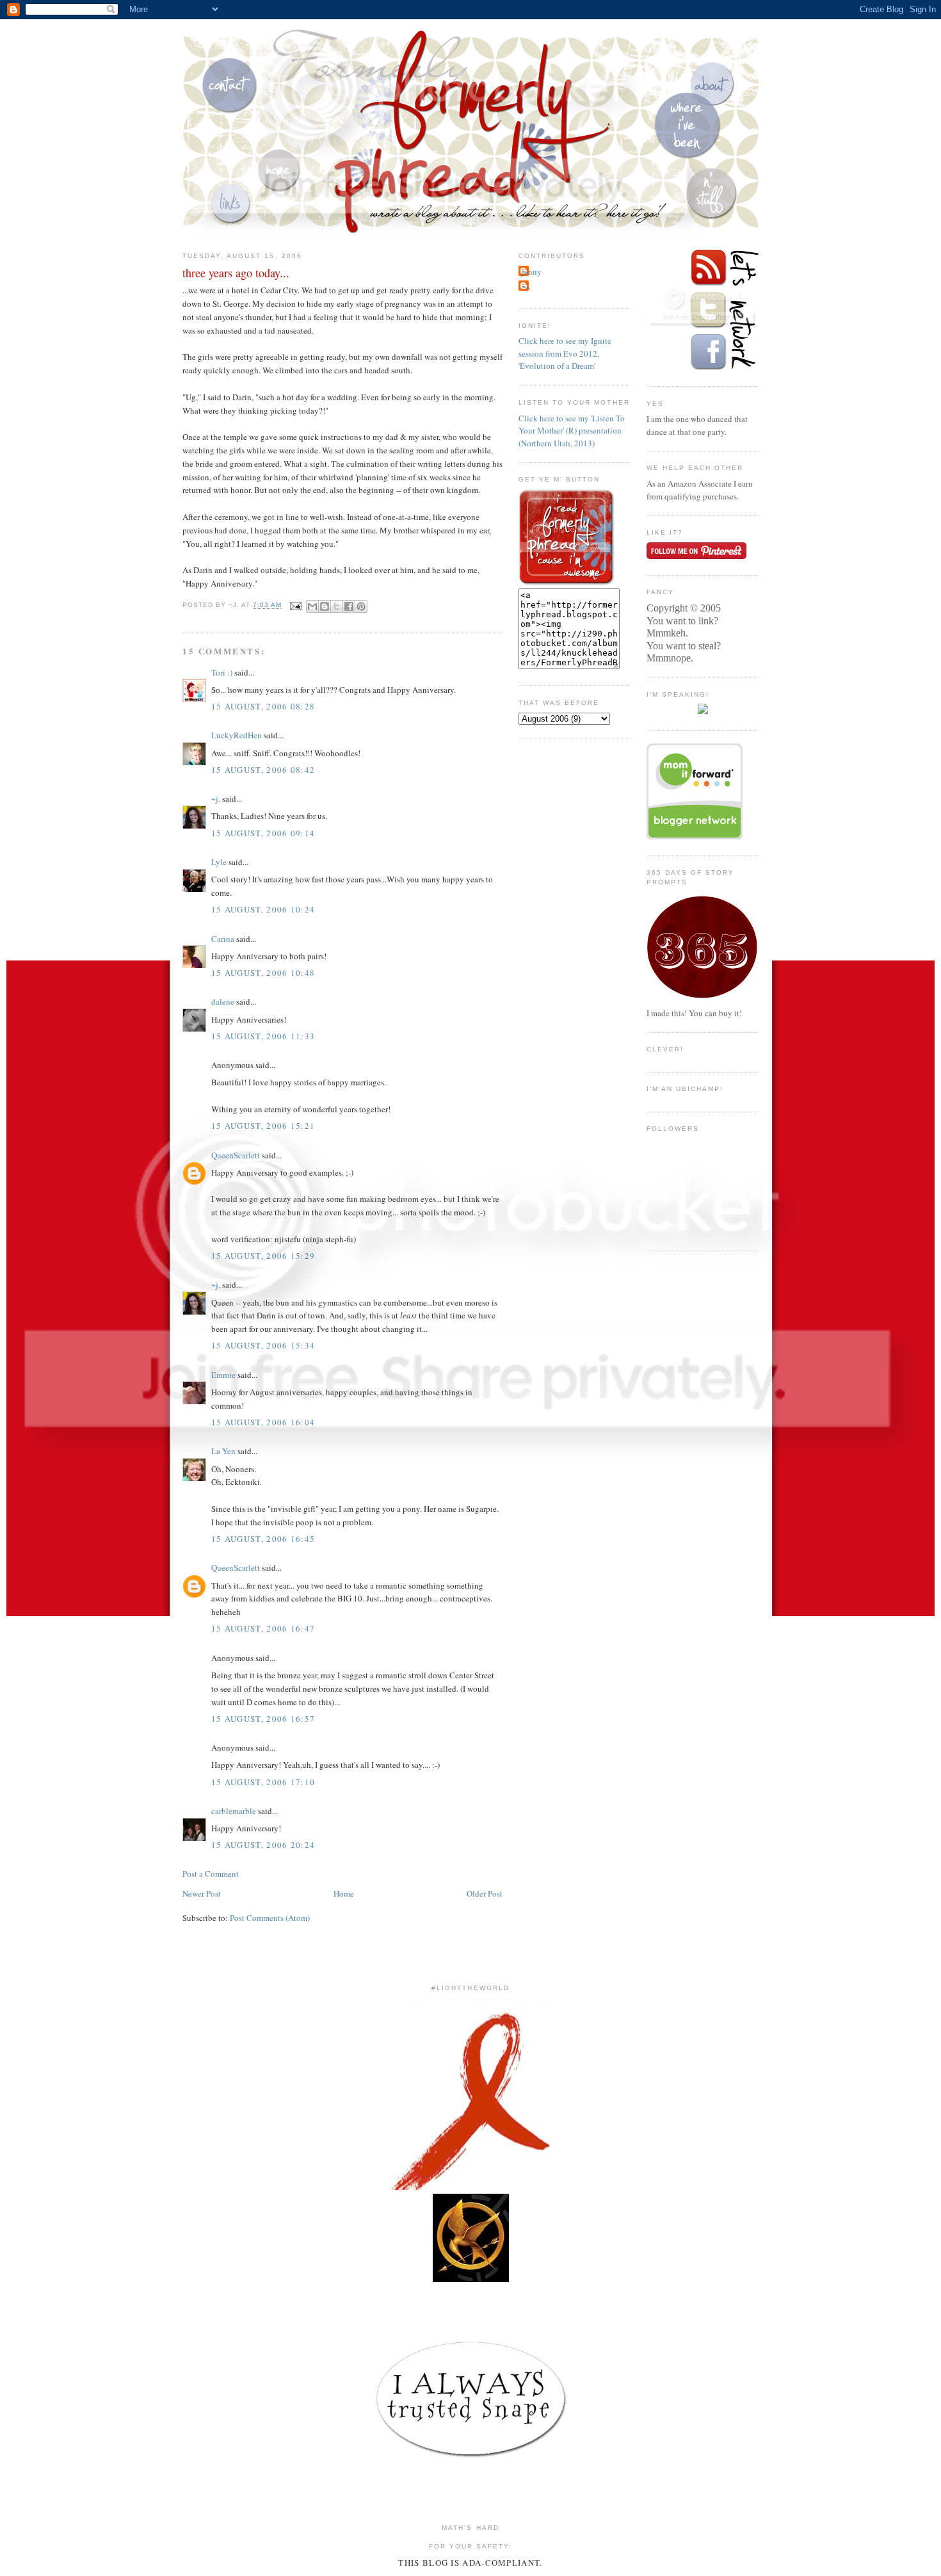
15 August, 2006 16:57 (263, 1719)
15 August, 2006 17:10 (263, 1782)
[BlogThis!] (325, 606)
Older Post (485, 1893)
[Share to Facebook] (349, 606)
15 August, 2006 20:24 (263, 1845)
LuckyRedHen (237, 735)
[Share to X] (337, 606)
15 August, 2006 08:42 (263, 770)
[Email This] (312, 606)
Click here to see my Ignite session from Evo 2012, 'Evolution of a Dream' (565, 353)
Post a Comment (211, 1874)
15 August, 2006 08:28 (263, 706)
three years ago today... (236, 273)
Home (344, 1893)
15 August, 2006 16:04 (263, 1422)
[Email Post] (295, 605)
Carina (223, 939)
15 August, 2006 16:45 (263, 1539)
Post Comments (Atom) (270, 1918)
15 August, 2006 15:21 (263, 1126)
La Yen (223, 1451)
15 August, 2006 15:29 (263, 1256)
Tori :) (222, 672)
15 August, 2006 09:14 (263, 833)
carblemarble (234, 1811)
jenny (532, 271)
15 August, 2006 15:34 (263, 1345)
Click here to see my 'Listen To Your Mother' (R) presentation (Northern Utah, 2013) (572, 431)
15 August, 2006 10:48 (263, 973)
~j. (216, 798)
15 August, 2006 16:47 (263, 1628)
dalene (223, 1001)
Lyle (219, 862)
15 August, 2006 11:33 (263, 1036)
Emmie (223, 1375)
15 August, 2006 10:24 (263, 909)
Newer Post (202, 1893)
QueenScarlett (236, 1155)
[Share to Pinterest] (361, 606)
